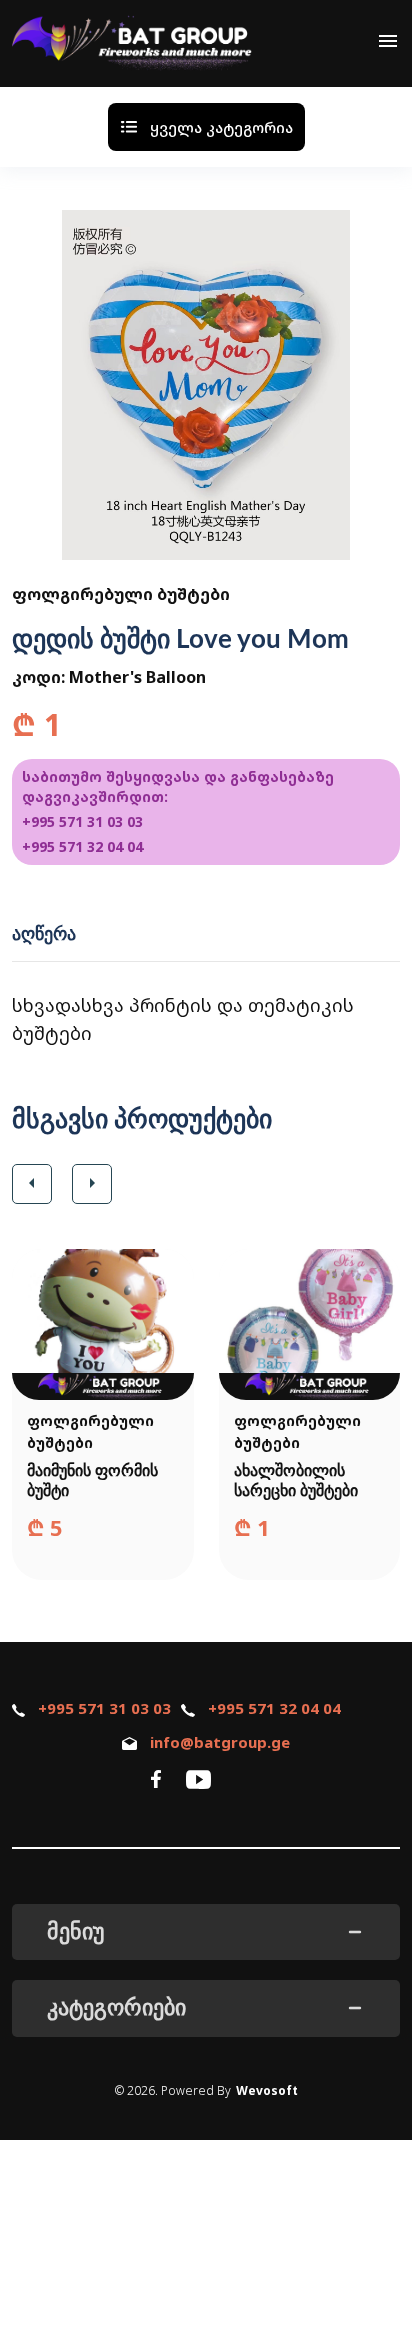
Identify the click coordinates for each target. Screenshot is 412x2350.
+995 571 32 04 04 (82, 846)
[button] (32, 1184)
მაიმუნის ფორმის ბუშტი (92, 1481)
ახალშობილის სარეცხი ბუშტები (296, 1481)
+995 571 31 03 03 (82, 821)
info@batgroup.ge (220, 1742)
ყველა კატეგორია (221, 127)
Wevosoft (267, 2090)
